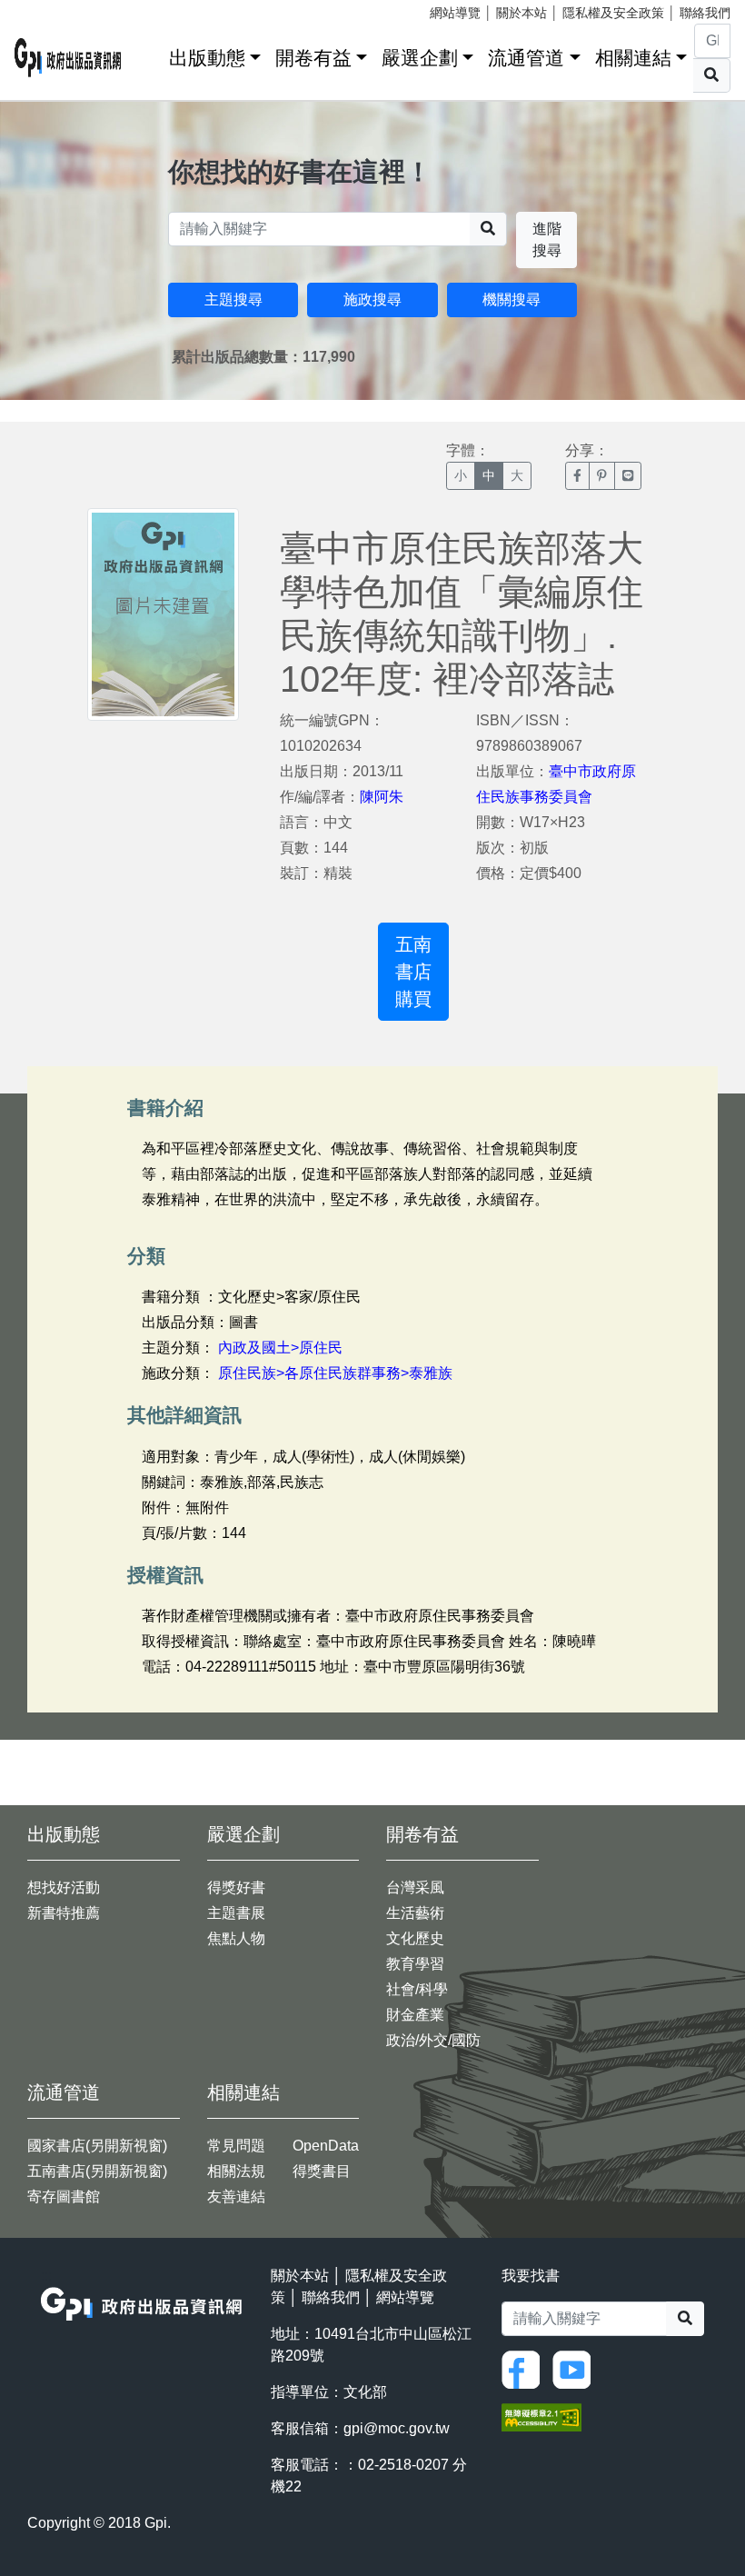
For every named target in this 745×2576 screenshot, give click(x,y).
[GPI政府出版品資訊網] (68, 58)
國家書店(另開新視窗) (97, 2146)
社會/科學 (417, 1989)
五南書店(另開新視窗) (97, 2171)
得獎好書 (236, 1887)
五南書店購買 (413, 972)
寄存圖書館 (64, 2197)
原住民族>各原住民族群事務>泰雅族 (335, 1373)
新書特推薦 (64, 1913)
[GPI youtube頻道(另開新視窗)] (576, 2368)
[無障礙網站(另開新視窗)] (541, 2416)
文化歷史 (415, 1938)
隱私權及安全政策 (613, 13)
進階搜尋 (547, 240)
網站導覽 (455, 13)
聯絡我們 (705, 13)
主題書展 (236, 1913)
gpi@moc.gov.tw (397, 2428)
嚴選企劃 (420, 58)
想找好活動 (64, 1887)
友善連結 (236, 2197)
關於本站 (521, 13)
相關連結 (633, 58)
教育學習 (415, 1964)
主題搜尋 (233, 300)
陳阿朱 (382, 797)
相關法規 (236, 2171)
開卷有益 (313, 58)
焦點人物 (236, 1938)
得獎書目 (322, 2171)
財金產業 (415, 2015)
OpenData (326, 2146)
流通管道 (526, 58)
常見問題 (236, 2146)
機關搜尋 (512, 300)
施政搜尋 (372, 300)
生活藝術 (415, 1913)
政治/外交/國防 (433, 2040)
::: (149, 54)
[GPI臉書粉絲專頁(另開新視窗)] (525, 2368)
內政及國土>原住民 (280, 1348)
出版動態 (207, 58)
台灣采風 (415, 1887)
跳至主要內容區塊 (51, 9)
